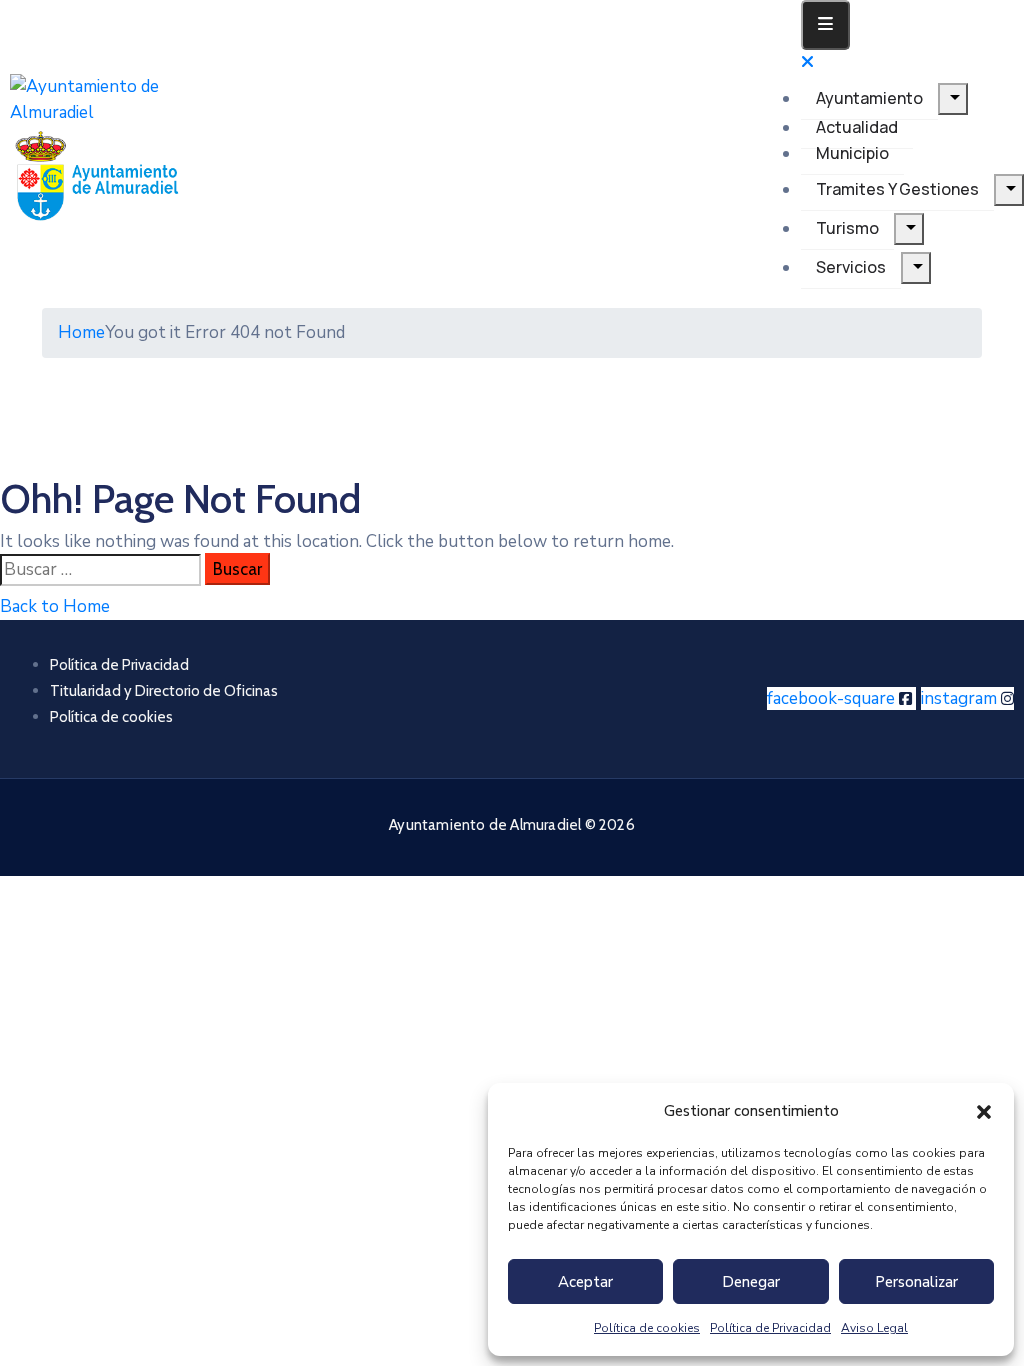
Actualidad (857, 127)
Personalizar (916, 1282)
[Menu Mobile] (825, 25)
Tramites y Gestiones (897, 189)
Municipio (852, 153)
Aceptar (585, 1282)
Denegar (751, 1282)
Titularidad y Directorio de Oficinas (164, 691)
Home (81, 332)
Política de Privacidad (770, 1328)
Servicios (851, 267)
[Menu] (953, 99)
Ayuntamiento (869, 98)
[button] (984, 1111)
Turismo (847, 228)
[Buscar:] (100, 570)
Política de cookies (647, 1328)
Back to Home (55, 606)
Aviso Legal (874, 1328)
